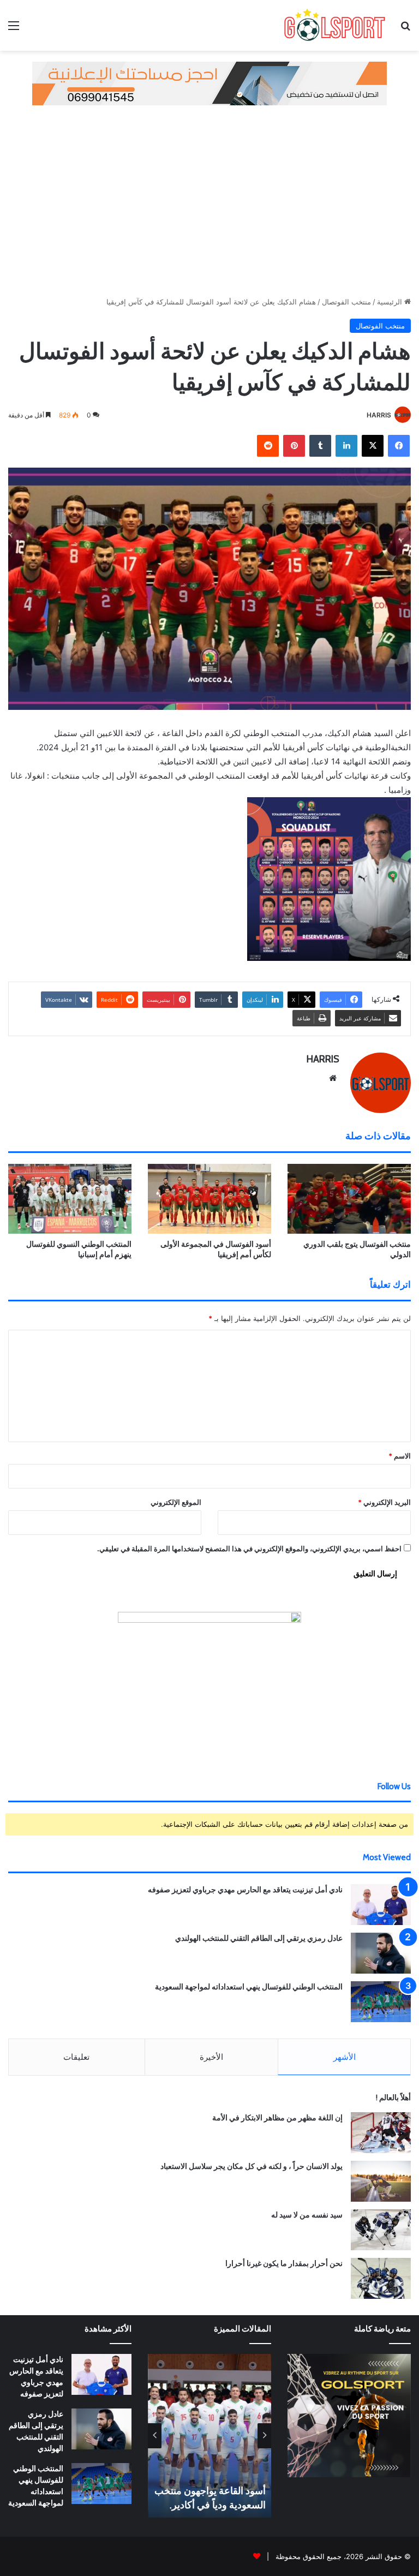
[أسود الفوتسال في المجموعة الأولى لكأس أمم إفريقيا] (209, 1199)
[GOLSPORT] (334, 25)
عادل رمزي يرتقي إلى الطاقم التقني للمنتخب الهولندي (259, 1938)
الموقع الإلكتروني (176, 1502)
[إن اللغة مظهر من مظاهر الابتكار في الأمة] (381, 2133)
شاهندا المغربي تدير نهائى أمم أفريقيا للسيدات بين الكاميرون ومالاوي (209, 2491)
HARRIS (379, 415)
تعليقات (76, 2057)
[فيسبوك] (399, 446)
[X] (373, 446)
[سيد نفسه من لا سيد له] (381, 2230)
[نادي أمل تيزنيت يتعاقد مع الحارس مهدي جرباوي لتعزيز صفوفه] (381, 1905)
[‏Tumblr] (320, 446)
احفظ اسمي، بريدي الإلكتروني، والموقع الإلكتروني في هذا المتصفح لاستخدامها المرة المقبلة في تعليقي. (249, 1549)
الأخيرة (211, 2057)
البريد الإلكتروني (384, 1502)
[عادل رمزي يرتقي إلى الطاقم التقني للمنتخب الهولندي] (381, 1953)
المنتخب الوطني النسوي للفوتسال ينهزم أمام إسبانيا (79, 1249)
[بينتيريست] (294, 446)
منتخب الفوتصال (346, 302)
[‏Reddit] (268, 446)
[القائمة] (14, 29)
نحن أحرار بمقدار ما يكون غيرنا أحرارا (284, 2263)
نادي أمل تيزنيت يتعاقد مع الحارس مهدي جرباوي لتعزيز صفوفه (245, 1890)
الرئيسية (391, 302)
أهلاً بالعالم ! (393, 2097)
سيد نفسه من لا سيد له (307, 2215)
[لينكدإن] (346, 446)
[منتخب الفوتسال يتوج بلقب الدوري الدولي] (349, 1199)
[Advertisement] (209, 198)
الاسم (400, 1456)
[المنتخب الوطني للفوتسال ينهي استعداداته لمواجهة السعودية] (381, 2002)
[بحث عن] (405, 29)
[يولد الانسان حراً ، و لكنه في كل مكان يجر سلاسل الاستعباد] (381, 2181)
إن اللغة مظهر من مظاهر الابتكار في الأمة (277, 2118)
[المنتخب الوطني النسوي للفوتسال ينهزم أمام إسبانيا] (70, 1199)
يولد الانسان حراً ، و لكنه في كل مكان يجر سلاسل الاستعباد (252, 2166)
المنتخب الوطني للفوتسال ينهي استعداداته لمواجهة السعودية (249, 1987)
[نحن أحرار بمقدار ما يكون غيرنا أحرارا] (381, 2278)
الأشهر (345, 2057)
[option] (204, 2436)
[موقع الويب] (333, 1078)
